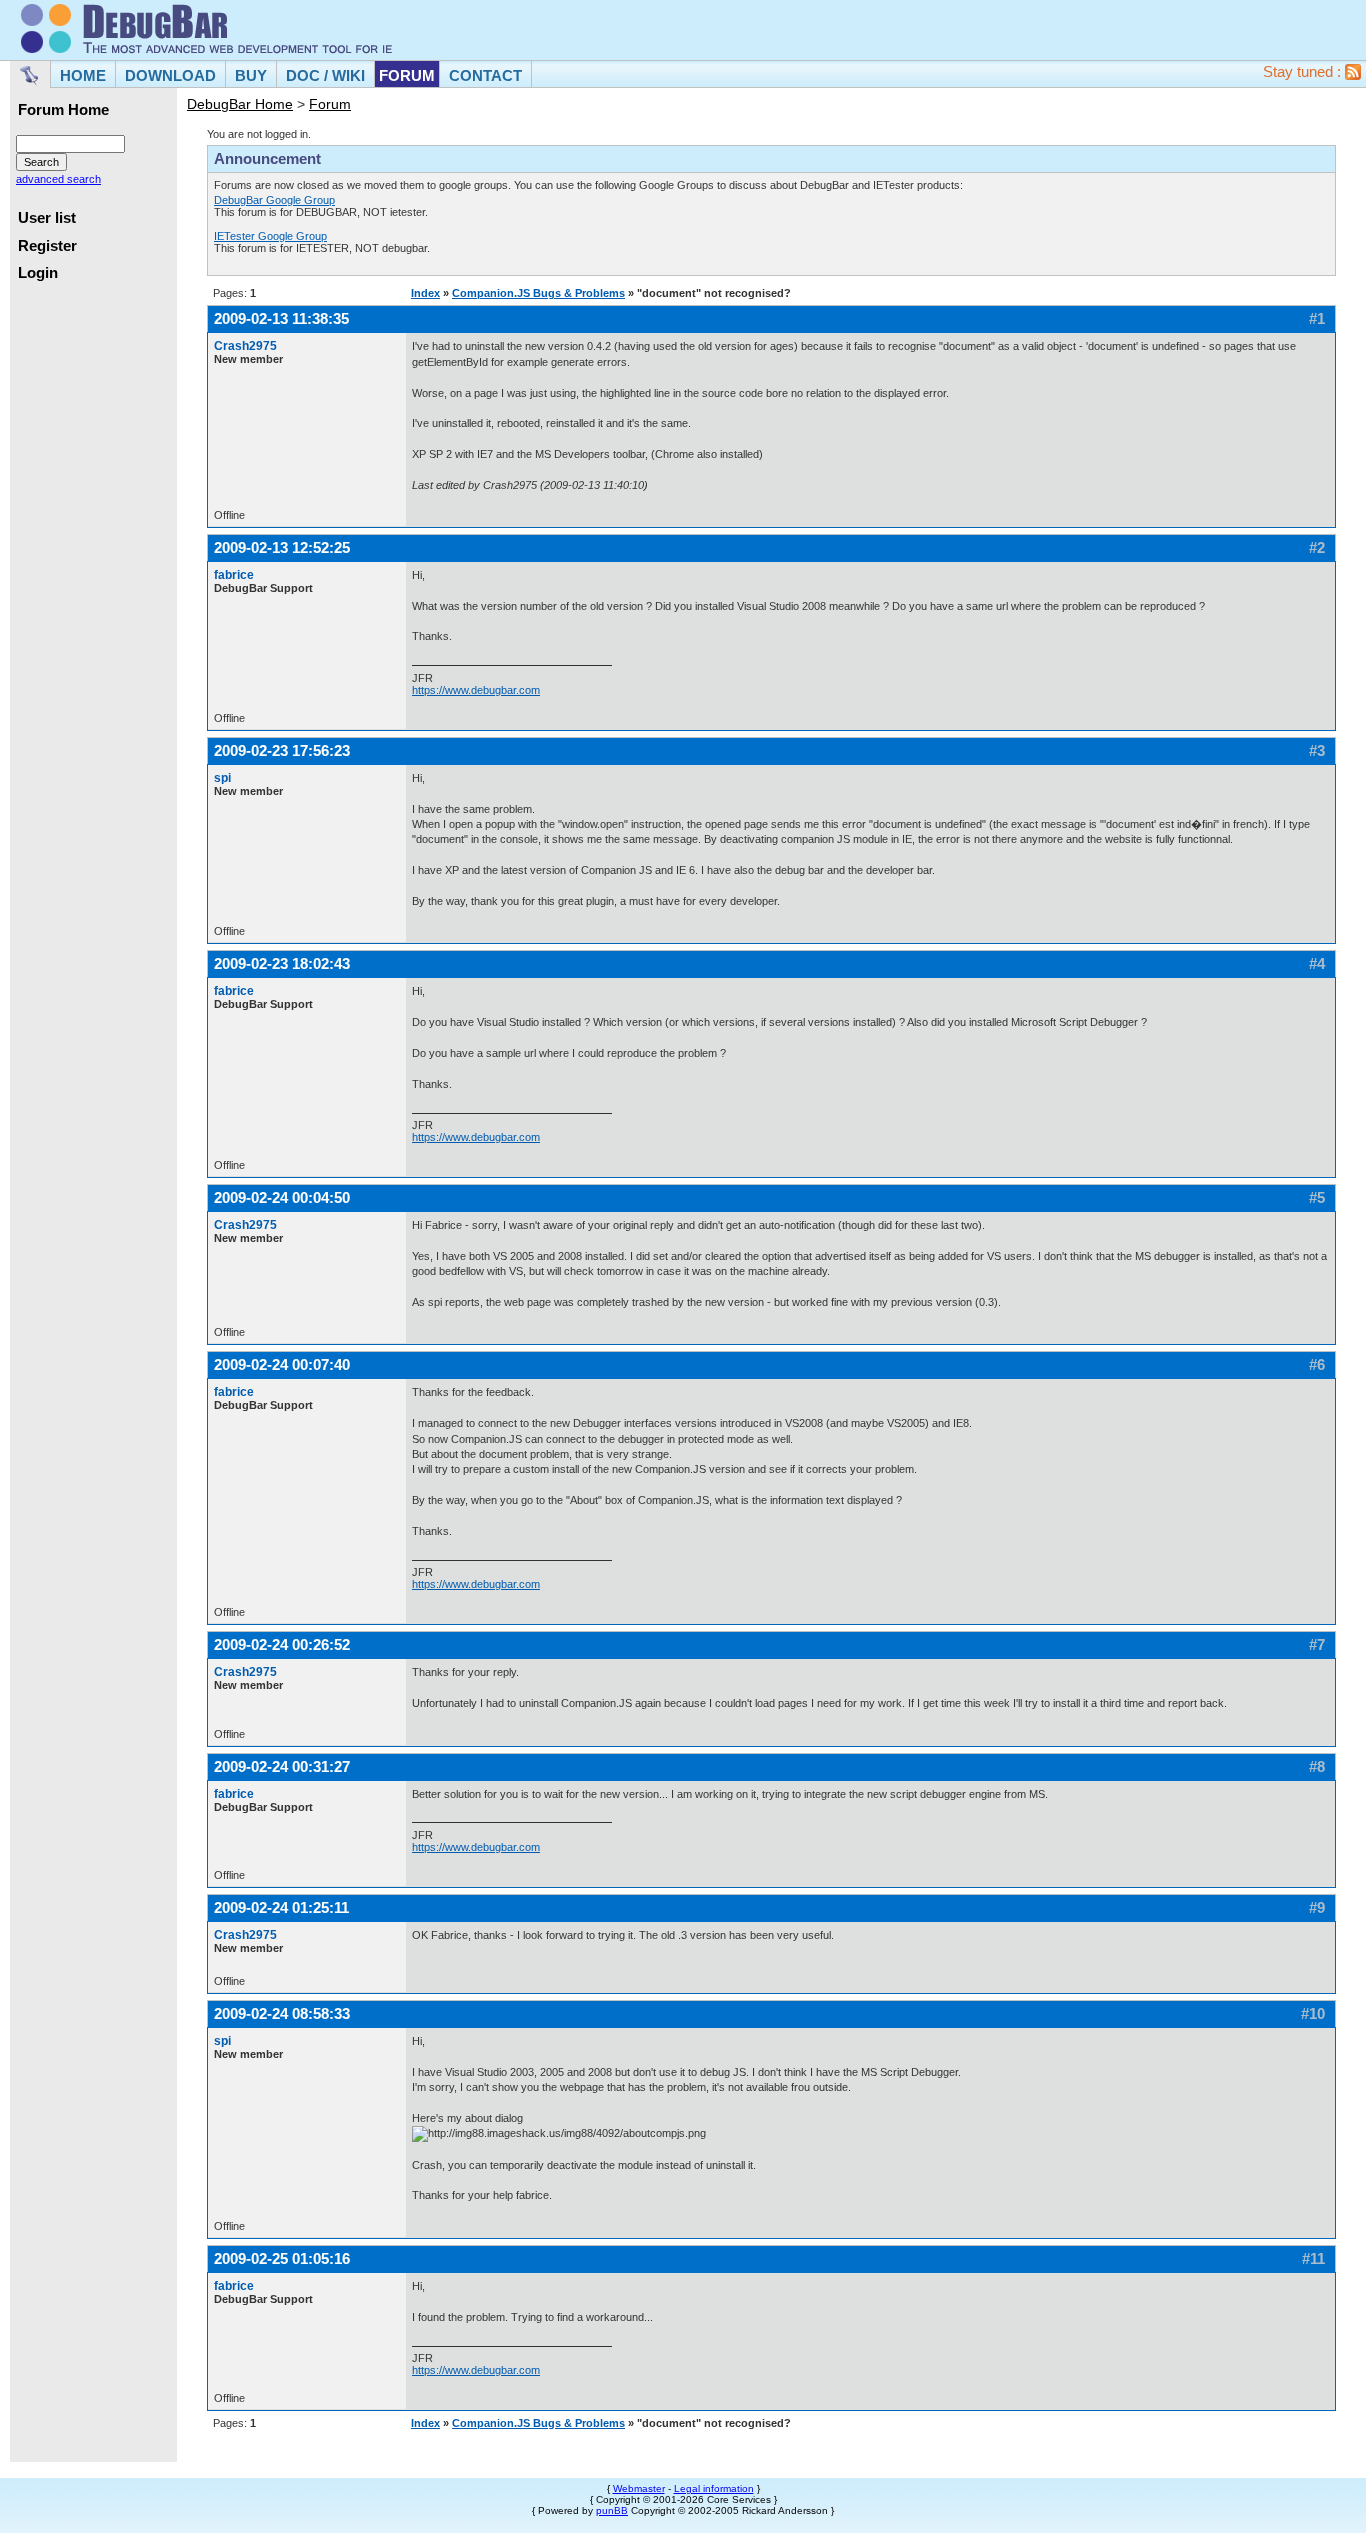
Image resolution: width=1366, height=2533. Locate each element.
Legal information (714, 2488)
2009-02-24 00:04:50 (282, 1197)
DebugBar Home (240, 104)
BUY (251, 75)
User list (47, 218)
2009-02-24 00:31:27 (282, 1766)
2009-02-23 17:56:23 (282, 750)
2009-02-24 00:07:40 (282, 1364)
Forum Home (63, 110)
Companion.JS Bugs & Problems (538, 293)
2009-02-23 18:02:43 (282, 963)
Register (47, 246)
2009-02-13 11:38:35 (281, 318)
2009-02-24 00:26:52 (282, 1644)
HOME (83, 75)
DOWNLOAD (170, 75)
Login (38, 273)
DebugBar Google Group (274, 200)
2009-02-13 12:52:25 (282, 547)
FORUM (407, 75)
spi (222, 778)
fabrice (234, 575)
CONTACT (485, 75)
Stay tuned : (1304, 72)
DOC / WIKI (325, 75)
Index (425, 293)
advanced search (58, 179)
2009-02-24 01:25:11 (281, 1907)
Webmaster (639, 2488)
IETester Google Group (270, 236)
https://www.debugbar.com (476, 690)
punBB (612, 2510)
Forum (330, 104)
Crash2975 (245, 346)
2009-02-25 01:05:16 (282, 2258)
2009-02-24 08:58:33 (282, 2013)
